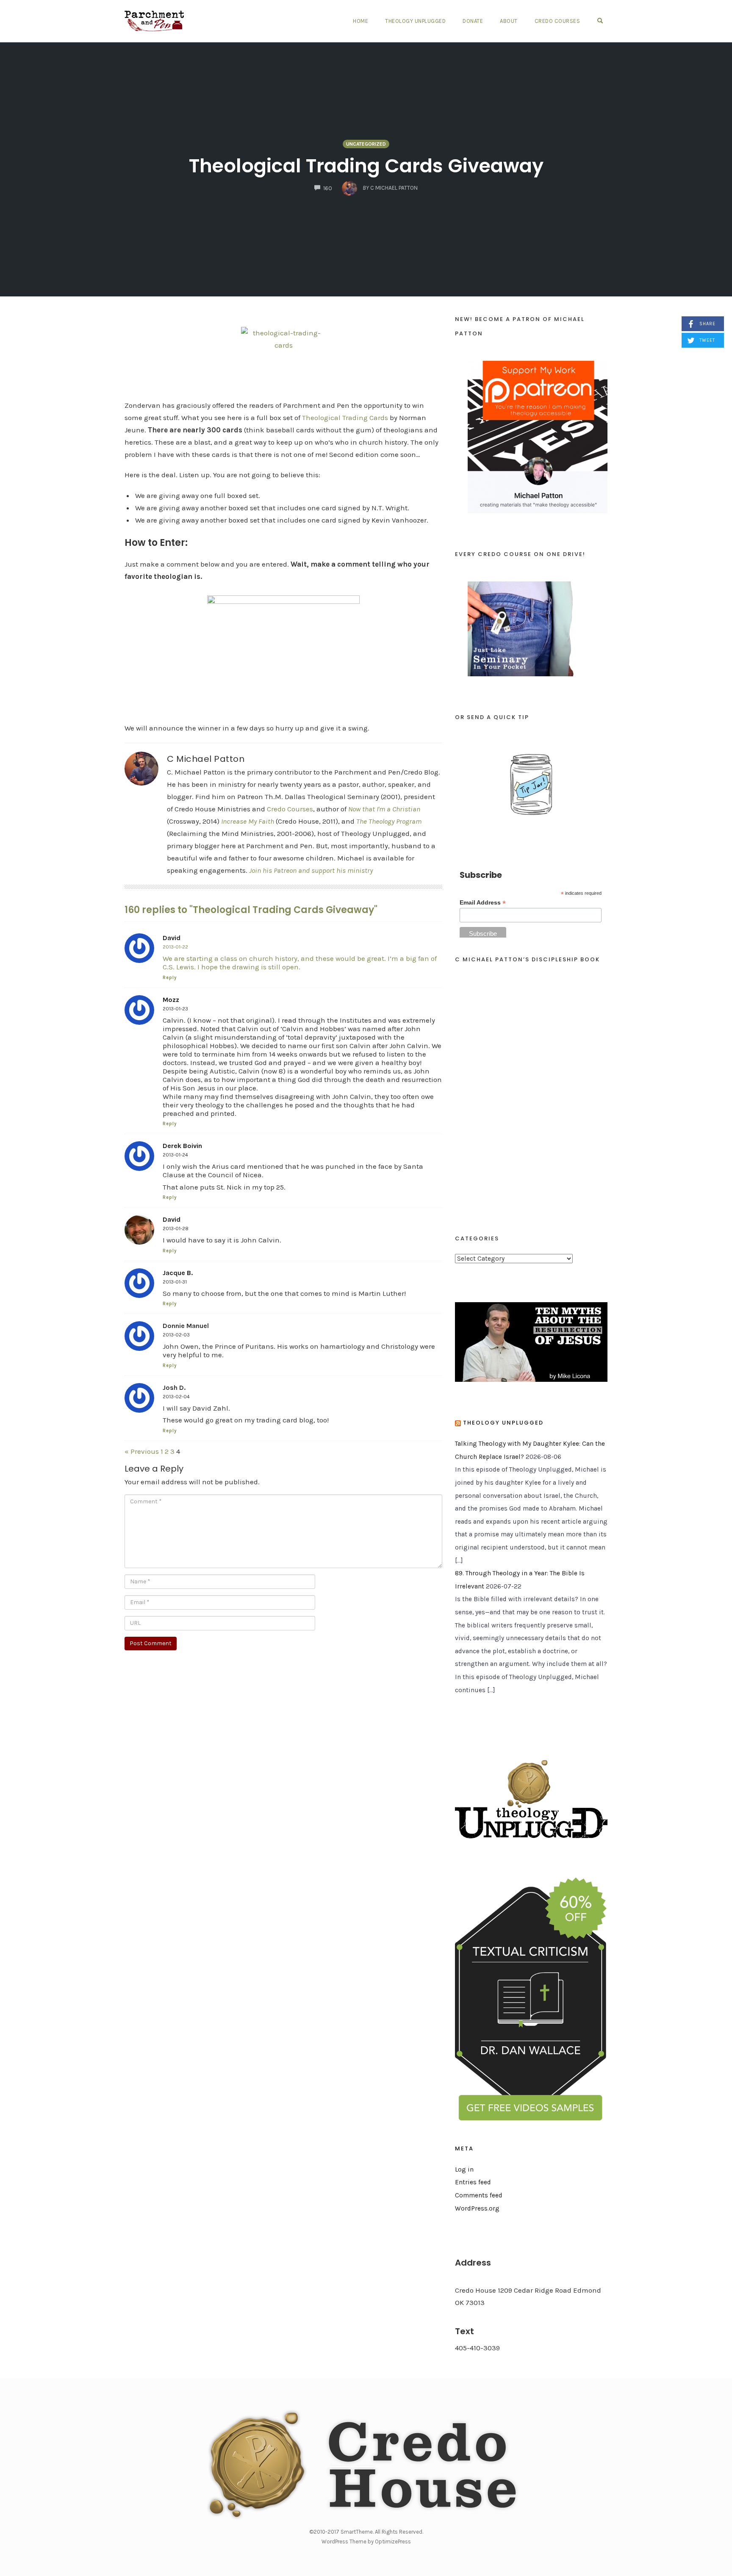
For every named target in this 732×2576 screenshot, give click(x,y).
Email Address (483, 903)
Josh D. (174, 1388)
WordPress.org (477, 2208)
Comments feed (479, 2195)
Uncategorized (366, 144)
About (509, 21)
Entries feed (473, 2182)
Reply (170, 978)
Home (360, 21)
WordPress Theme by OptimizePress (366, 2541)
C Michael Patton (206, 759)
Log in (464, 2169)
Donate (473, 21)
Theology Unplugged (415, 21)
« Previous (142, 1451)
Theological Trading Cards (345, 418)
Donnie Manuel (186, 1326)
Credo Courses (557, 21)
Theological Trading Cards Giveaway (366, 166)
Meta (464, 2149)
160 (328, 188)
